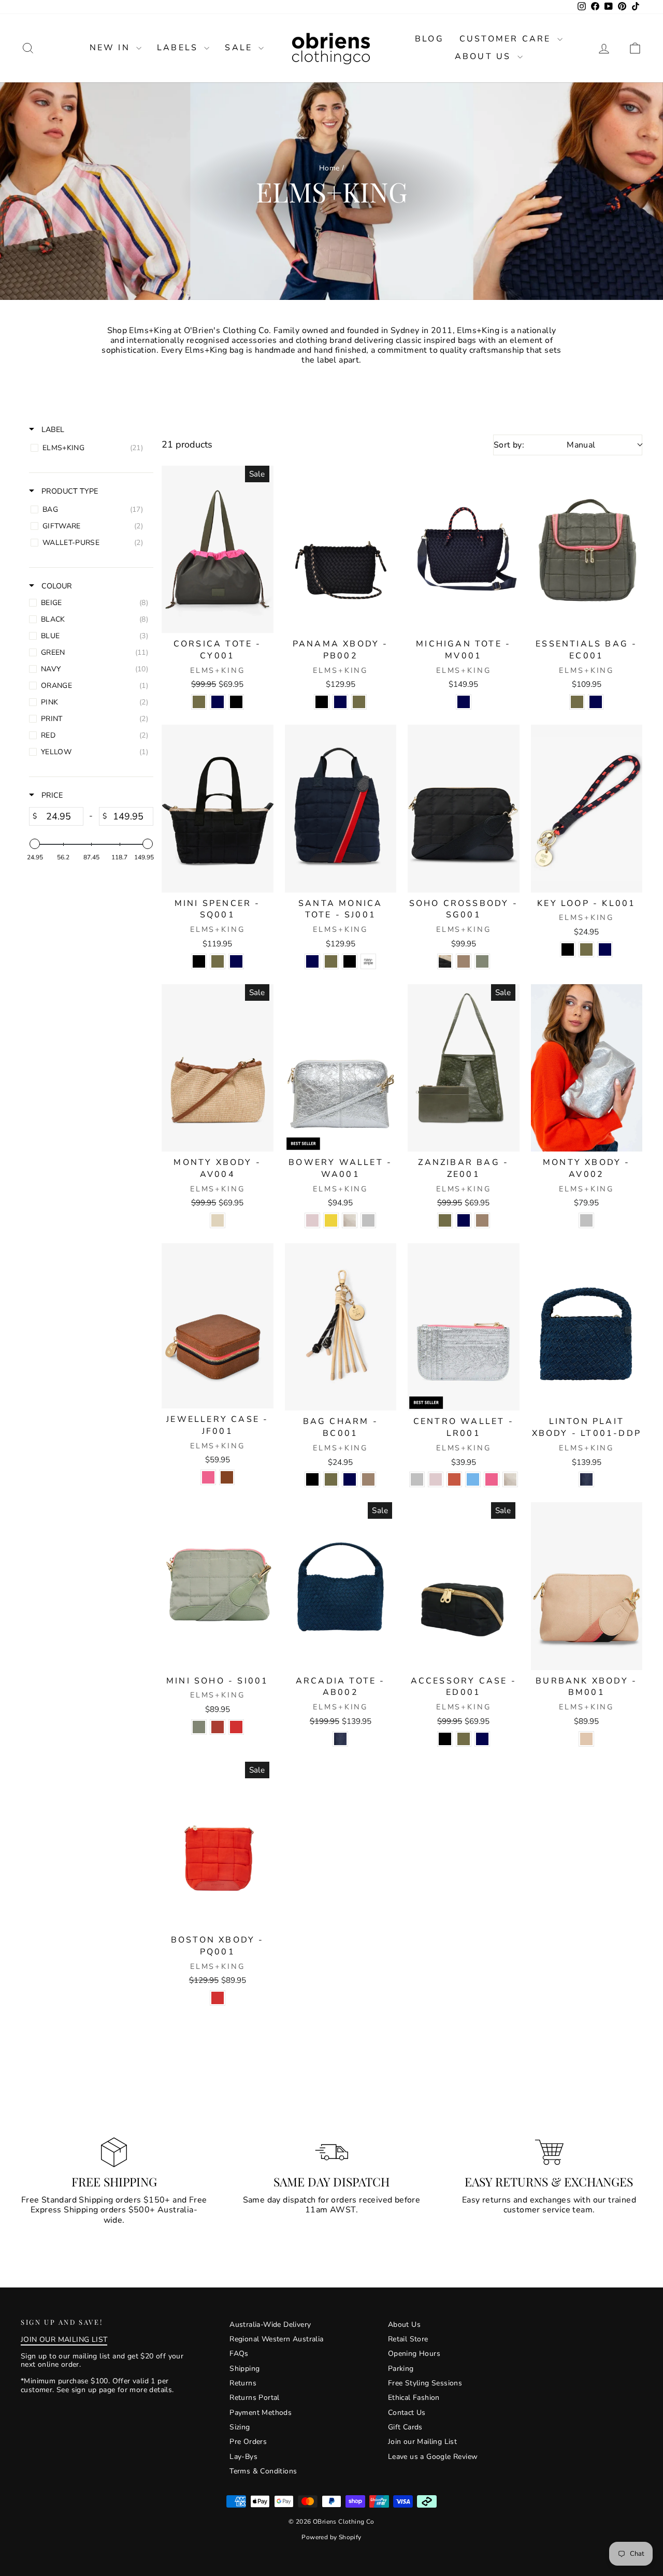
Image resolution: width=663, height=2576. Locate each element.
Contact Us (407, 2413)
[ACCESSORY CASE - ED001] (464, 1586)
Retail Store (408, 2339)
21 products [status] (187, 445)
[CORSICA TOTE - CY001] (218, 549)
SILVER (368, 1220)
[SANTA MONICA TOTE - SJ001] (341, 808)
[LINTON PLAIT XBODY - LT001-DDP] (587, 1327)
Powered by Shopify (331, 2537)
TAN (227, 1477)
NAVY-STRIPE (368, 961)
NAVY (218, 702)
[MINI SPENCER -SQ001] (218, 808)
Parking (401, 2369)
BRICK (218, 1727)
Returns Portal (255, 2398)
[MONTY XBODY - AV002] (587, 1068)
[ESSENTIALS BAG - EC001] (587, 549)
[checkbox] (89, 448)
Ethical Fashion (414, 2398)
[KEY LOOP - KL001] (587, 808)
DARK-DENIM (586, 1479)
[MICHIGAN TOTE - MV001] (464, 549)
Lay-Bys (243, 2457)
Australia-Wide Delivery (270, 2325)
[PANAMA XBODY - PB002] (341, 549)
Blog (429, 39)
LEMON (331, 1220)
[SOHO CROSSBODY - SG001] (464, 808)
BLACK (236, 702)
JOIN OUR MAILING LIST (64, 2340)
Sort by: (545, 445)
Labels (179, 48)
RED (236, 1727)
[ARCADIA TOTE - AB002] (341, 1586)
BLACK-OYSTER (445, 961)
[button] (635, 48)
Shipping (244, 2369)
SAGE (482, 961)
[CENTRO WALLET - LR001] (464, 1327)
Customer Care (507, 39)
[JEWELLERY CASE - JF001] (218, 1326)
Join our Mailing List (422, 2442)
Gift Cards (405, 2427)
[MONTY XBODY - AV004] (218, 1068)
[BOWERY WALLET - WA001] (341, 1068)
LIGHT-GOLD (350, 1220)
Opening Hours (414, 2354)
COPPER (454, 1479)
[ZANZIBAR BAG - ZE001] (464, 1068)
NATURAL (218, 1220)
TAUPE (464, 961)
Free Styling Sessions (425, 2383)
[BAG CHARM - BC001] (341, 1327)
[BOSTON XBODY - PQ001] (218, 1845)
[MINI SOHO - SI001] (218, 1586)
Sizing (240, 2427)
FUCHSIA (208, 1477)
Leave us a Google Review (433, 2457)
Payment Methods (261, 2413)
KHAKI (199, 702)
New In (112, 48)
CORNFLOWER (473, 1479)
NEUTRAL (586, 1739)
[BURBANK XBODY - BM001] (587, 1586)
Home (329, 168)
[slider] (35, 844)
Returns (243, 2383)
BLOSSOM (312, 1220)
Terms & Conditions (263, 2471)
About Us (485, 56)
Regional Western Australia (276, 2339)
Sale (240, 48)
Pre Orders (248, 2442)
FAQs (239, 2354)
